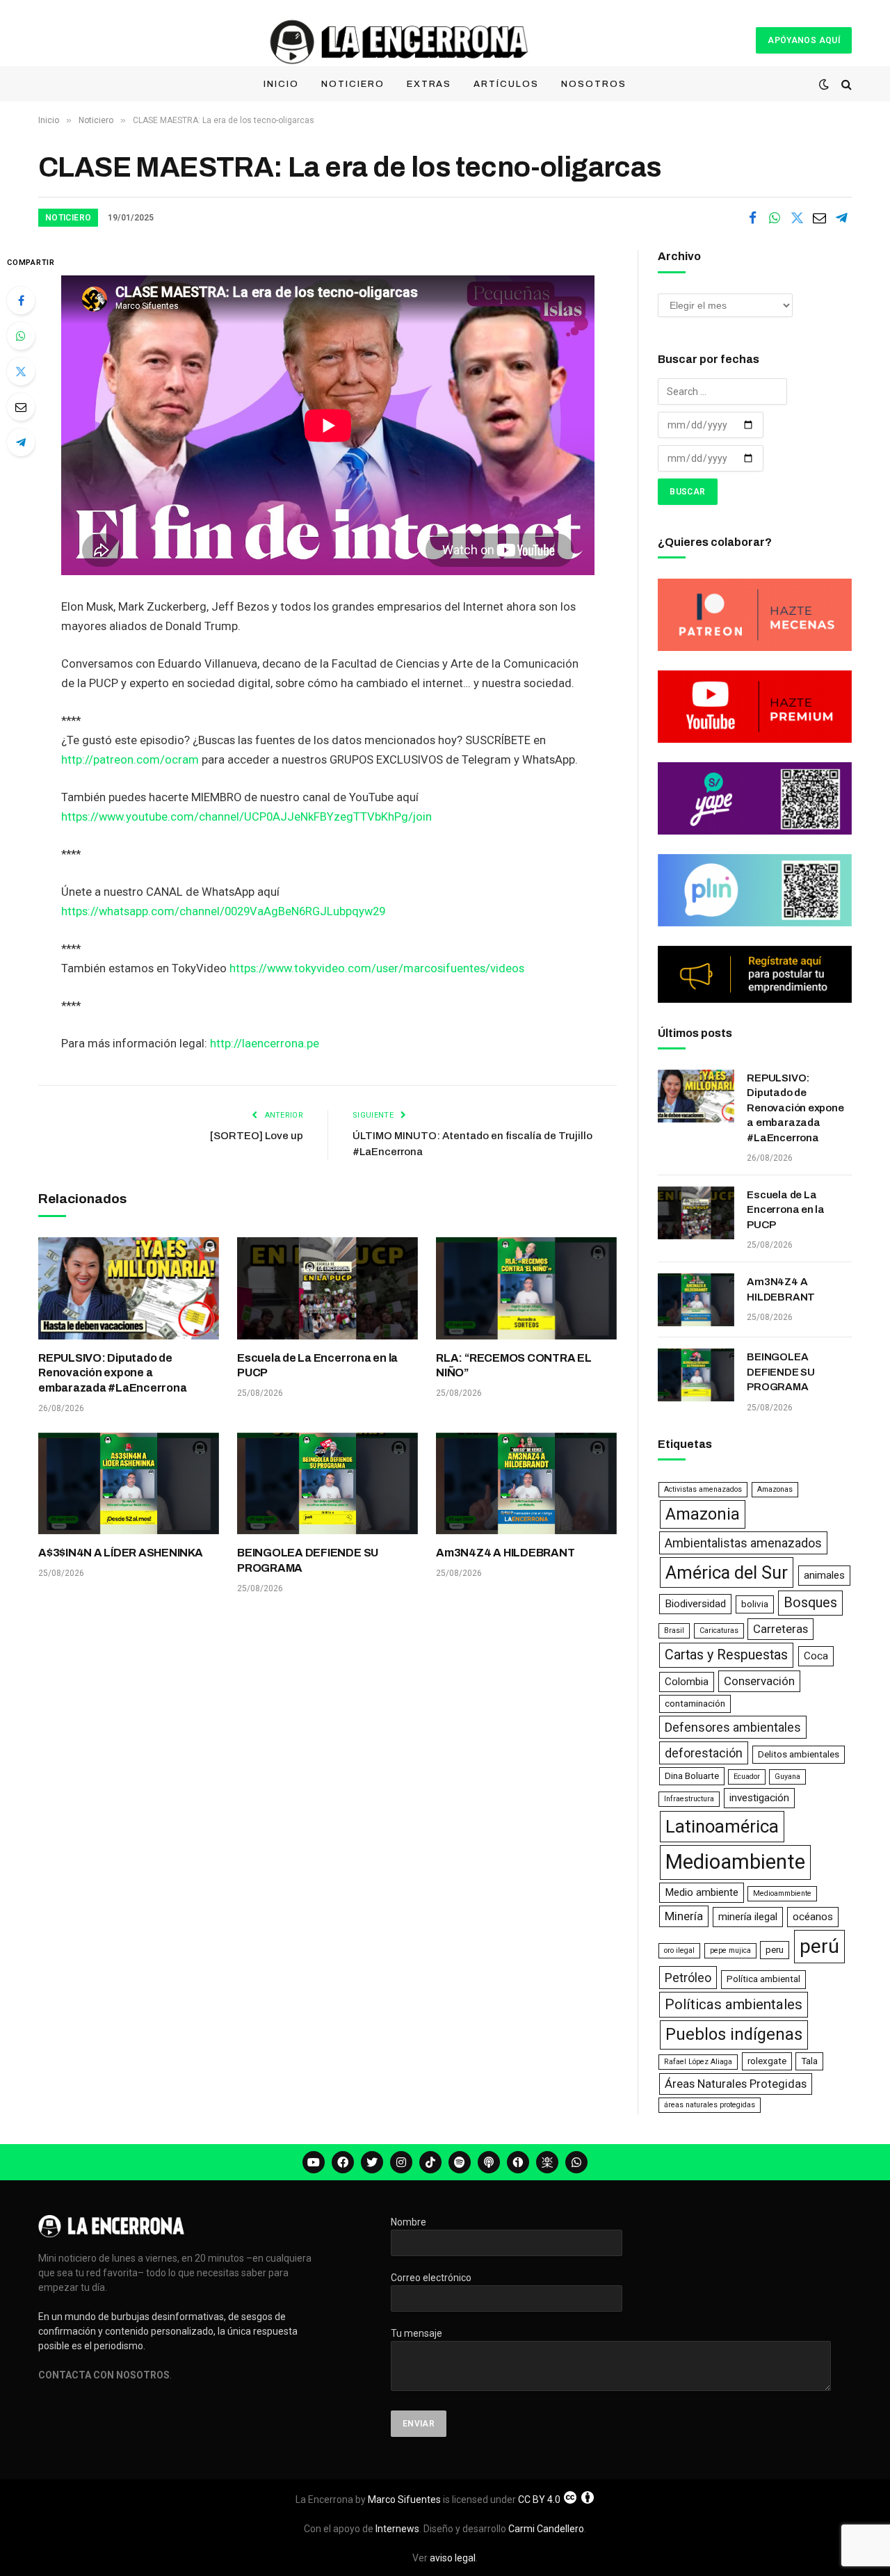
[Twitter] (21, 371)
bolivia (755, 1604)
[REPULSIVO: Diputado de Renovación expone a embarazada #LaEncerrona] (129, 1288)
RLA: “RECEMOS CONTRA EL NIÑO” (513, 1366)
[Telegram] (21, 442)
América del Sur (727, 1572)
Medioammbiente (782, 1893)
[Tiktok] (430, 2162)
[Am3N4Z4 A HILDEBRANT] (526, 1483)
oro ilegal (679, 1950)
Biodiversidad (695, 1604)
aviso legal (453, 2558)
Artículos (506, 84)
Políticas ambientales (734, 2004)
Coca (816, 1656)
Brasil (674, 1631)
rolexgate (767, 2061)
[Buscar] (845, 84)
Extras (429, 84)
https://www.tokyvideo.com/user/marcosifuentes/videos (377, 968)
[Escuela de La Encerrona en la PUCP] (327, 1288)
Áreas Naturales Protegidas (736, 2084)
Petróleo (688, 1978)
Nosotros (594, 84)
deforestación (704, 1753)
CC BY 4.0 (539, 2499)
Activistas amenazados (703, 1489)
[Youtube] (314, 2162)
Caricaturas (719, 1631)
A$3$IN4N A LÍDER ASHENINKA (121, 1553)
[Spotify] (460, 2162)
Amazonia (703, 1514)
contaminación (695, 1704)
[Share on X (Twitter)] (797, 218)
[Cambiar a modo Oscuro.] (824, 84)
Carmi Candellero (546, 2529)
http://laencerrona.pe (265, 1044)
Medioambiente (735, 1862)
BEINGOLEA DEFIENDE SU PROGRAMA (308, 1560)
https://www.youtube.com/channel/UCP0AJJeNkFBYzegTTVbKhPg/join (246, 817)
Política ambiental (763, 1979)
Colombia (687, 1682)
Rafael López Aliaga (698, 2062)
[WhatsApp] (21, 336)
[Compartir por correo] (819, 218)
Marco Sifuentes (404, 2499)
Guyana (787, 1777)
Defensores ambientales (733, 1727)
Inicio (281, 84)
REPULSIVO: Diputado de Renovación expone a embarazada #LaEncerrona (112, 1373)
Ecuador (747, 1777)
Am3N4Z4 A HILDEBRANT (505, 1553)
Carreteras (780, 1629)
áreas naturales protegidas (710, 2105)
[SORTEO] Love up (257, 1136)
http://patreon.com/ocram (130, 760)
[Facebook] (21, 300)
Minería (684, 1916)
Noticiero (353, 84)
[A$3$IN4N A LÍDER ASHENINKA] (129, 1483)
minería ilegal (748, 1917)
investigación (759, 1798)
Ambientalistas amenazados (743, 1543)
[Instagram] (401, 2162)
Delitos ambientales (799, 1754)
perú (819, 1946)
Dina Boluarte (692, 1776)
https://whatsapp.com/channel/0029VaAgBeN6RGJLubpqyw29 (223, 911)
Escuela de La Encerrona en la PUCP (317, 1366)
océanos (813, 1917)
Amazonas (775, 1489)
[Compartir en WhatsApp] (775, 218)
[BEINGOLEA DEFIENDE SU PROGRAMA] (327, 1483)
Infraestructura (689, 1799)
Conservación (759, 1681)
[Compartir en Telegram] (841, 218)
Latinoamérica (722, 1826)
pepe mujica (730, 1950)
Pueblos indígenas (734, 2034)
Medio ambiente (702, 1892)
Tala (809, 2061)
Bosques (810, 1603)
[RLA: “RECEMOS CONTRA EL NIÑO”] (526, 1288)
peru (775, 1950)
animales (824, 1575)
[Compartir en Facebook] (752, 218)
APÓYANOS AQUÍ (804, 40)
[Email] (21, 407)
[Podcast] (489, 2162)
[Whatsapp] (576, 2162)
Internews (397, 2529)
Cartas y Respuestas (726, 1655)
